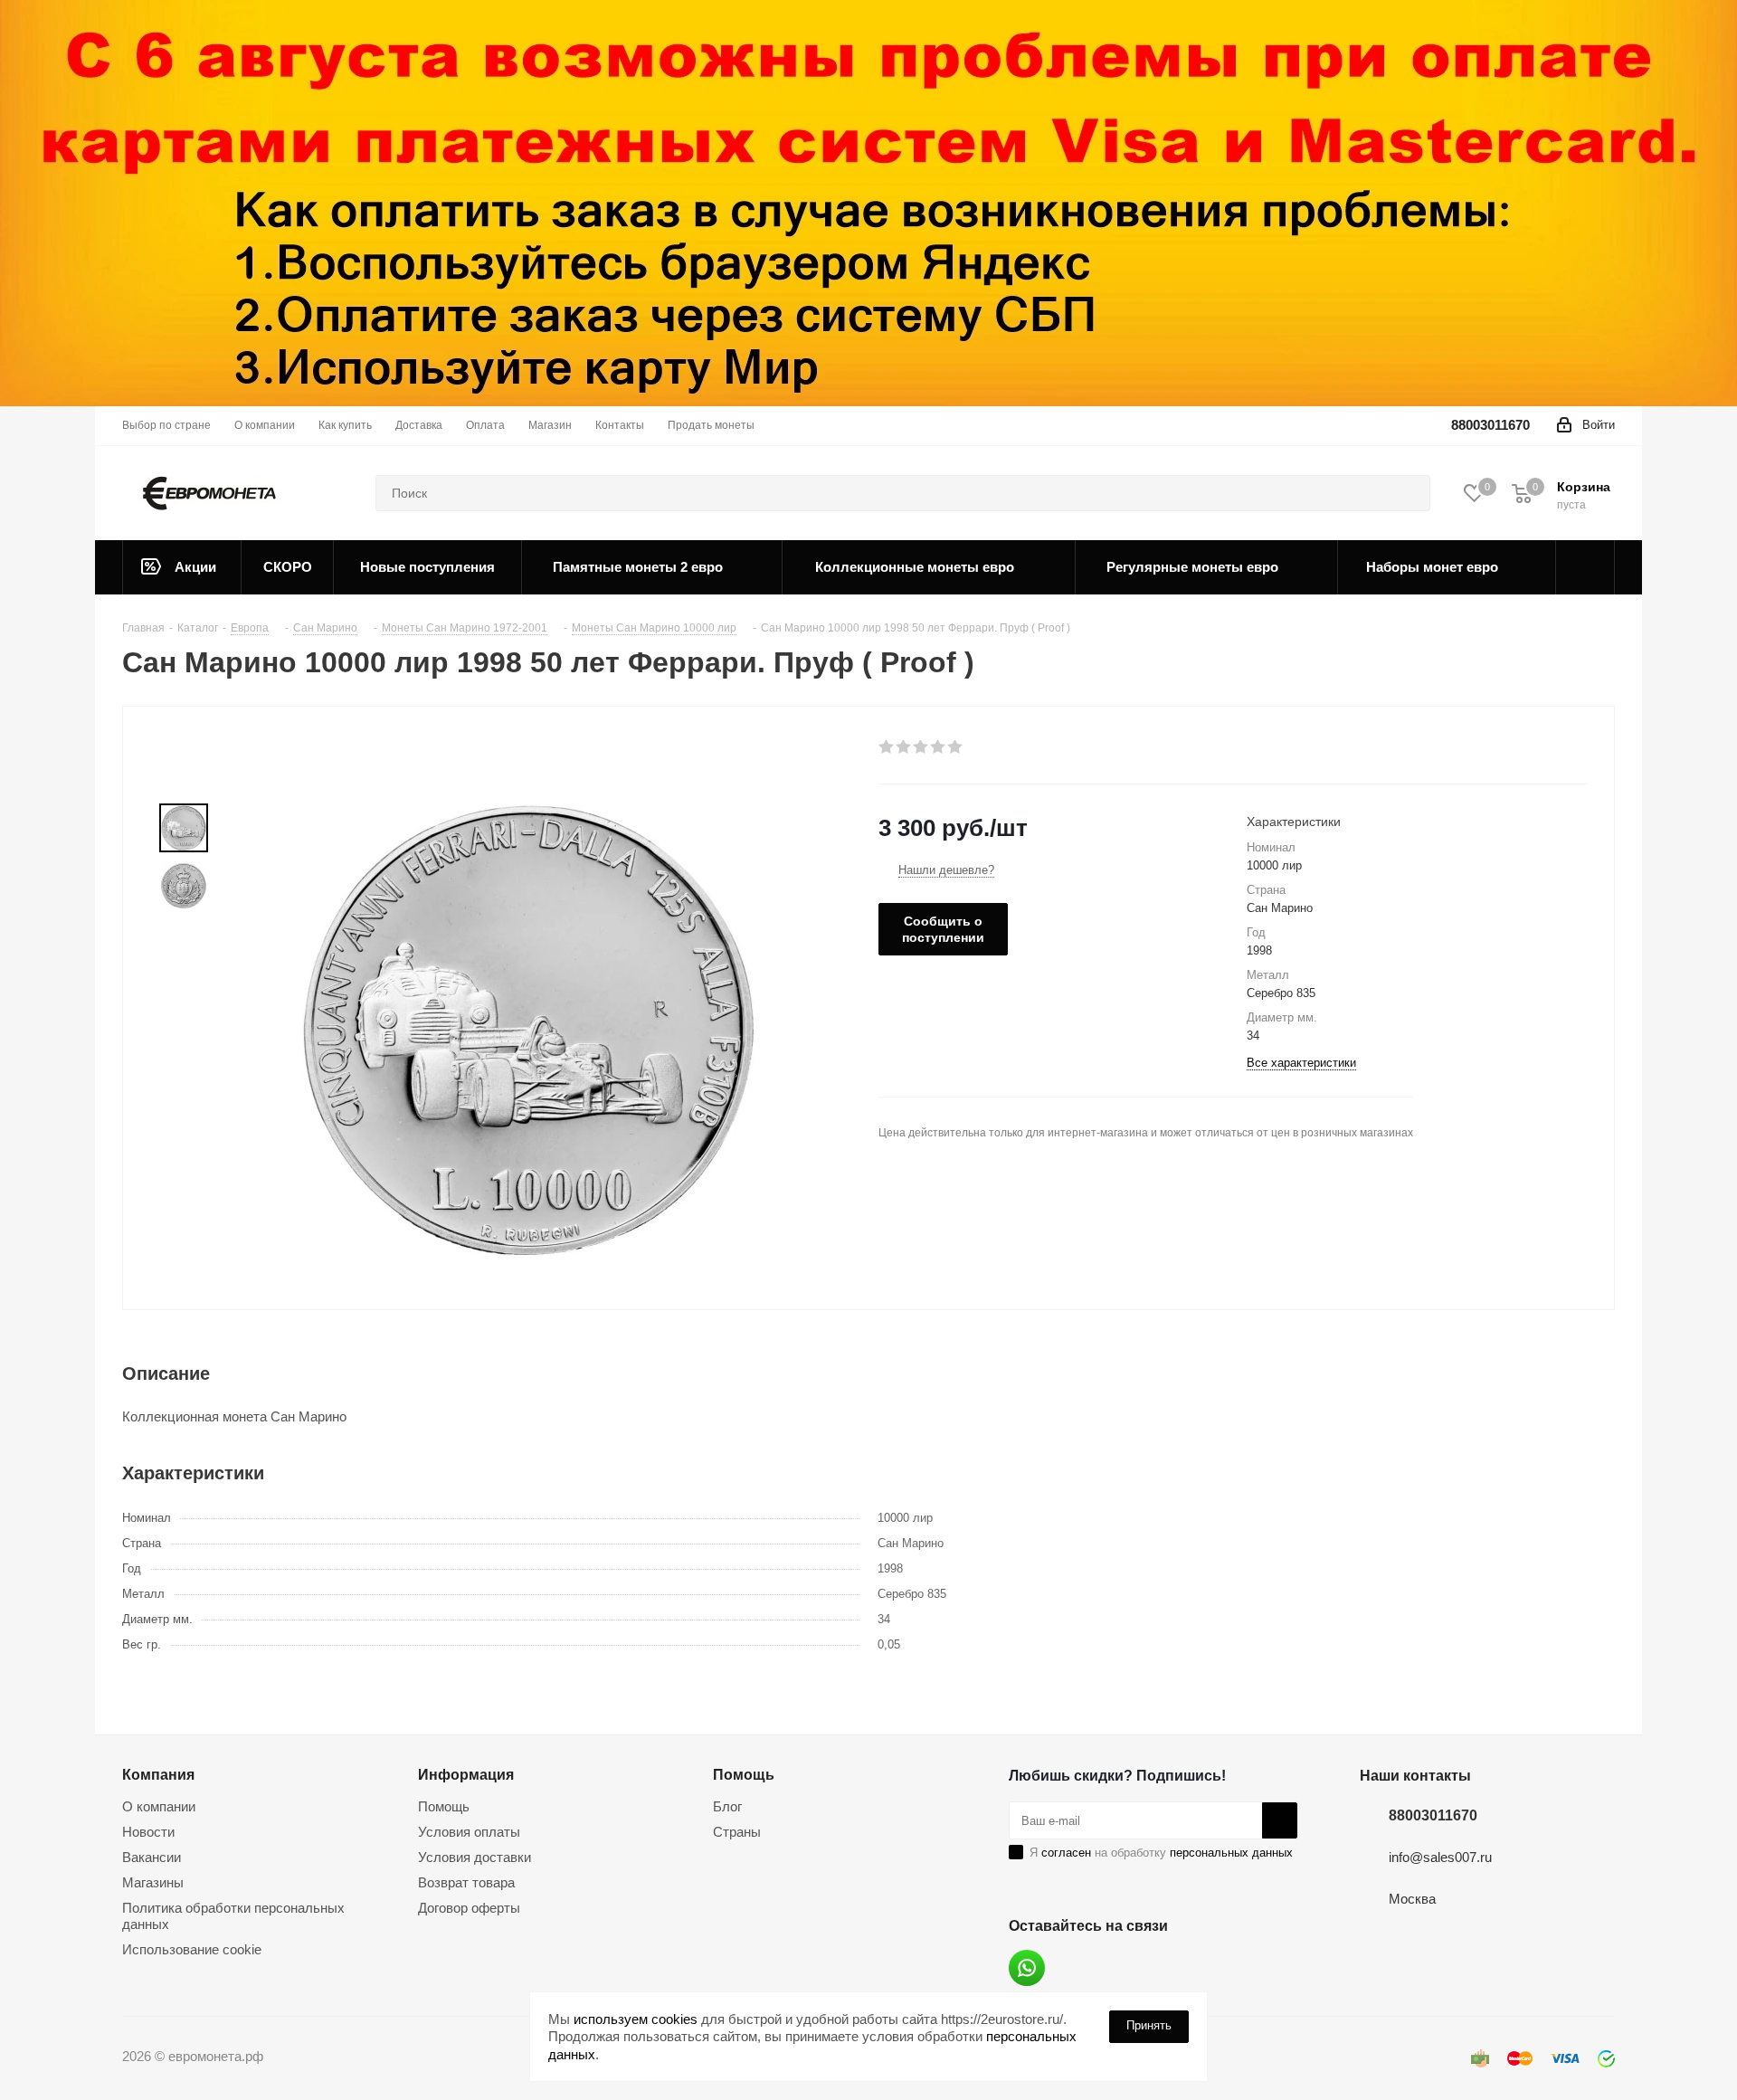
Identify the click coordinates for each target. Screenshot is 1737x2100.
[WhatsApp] (1027, 1968)
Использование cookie (192, 1949)
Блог (727, 1806)
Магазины (153, 1882)
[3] (921, 747)
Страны (737, 1832)
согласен (1066, 1853)
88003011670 (1490, 425)
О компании (159, 1806)
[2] (904, 747)
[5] (956, 747)
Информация (466, 1774)
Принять (1149, 2025)
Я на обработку (1161, 1853)
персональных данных (1231, 1853)
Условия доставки (475, 1857)
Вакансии (152, 1857)
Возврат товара (466, 1882)
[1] (887, 747)
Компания (158, 1774)
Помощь (444, 1806)
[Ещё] (1585, 567)
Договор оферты (469, 1908)
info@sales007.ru (1440, 1857)
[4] (939, 747)
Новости (148, 1832)
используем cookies (636, 2019)
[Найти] (1409, 493)
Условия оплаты (469, 1832)
